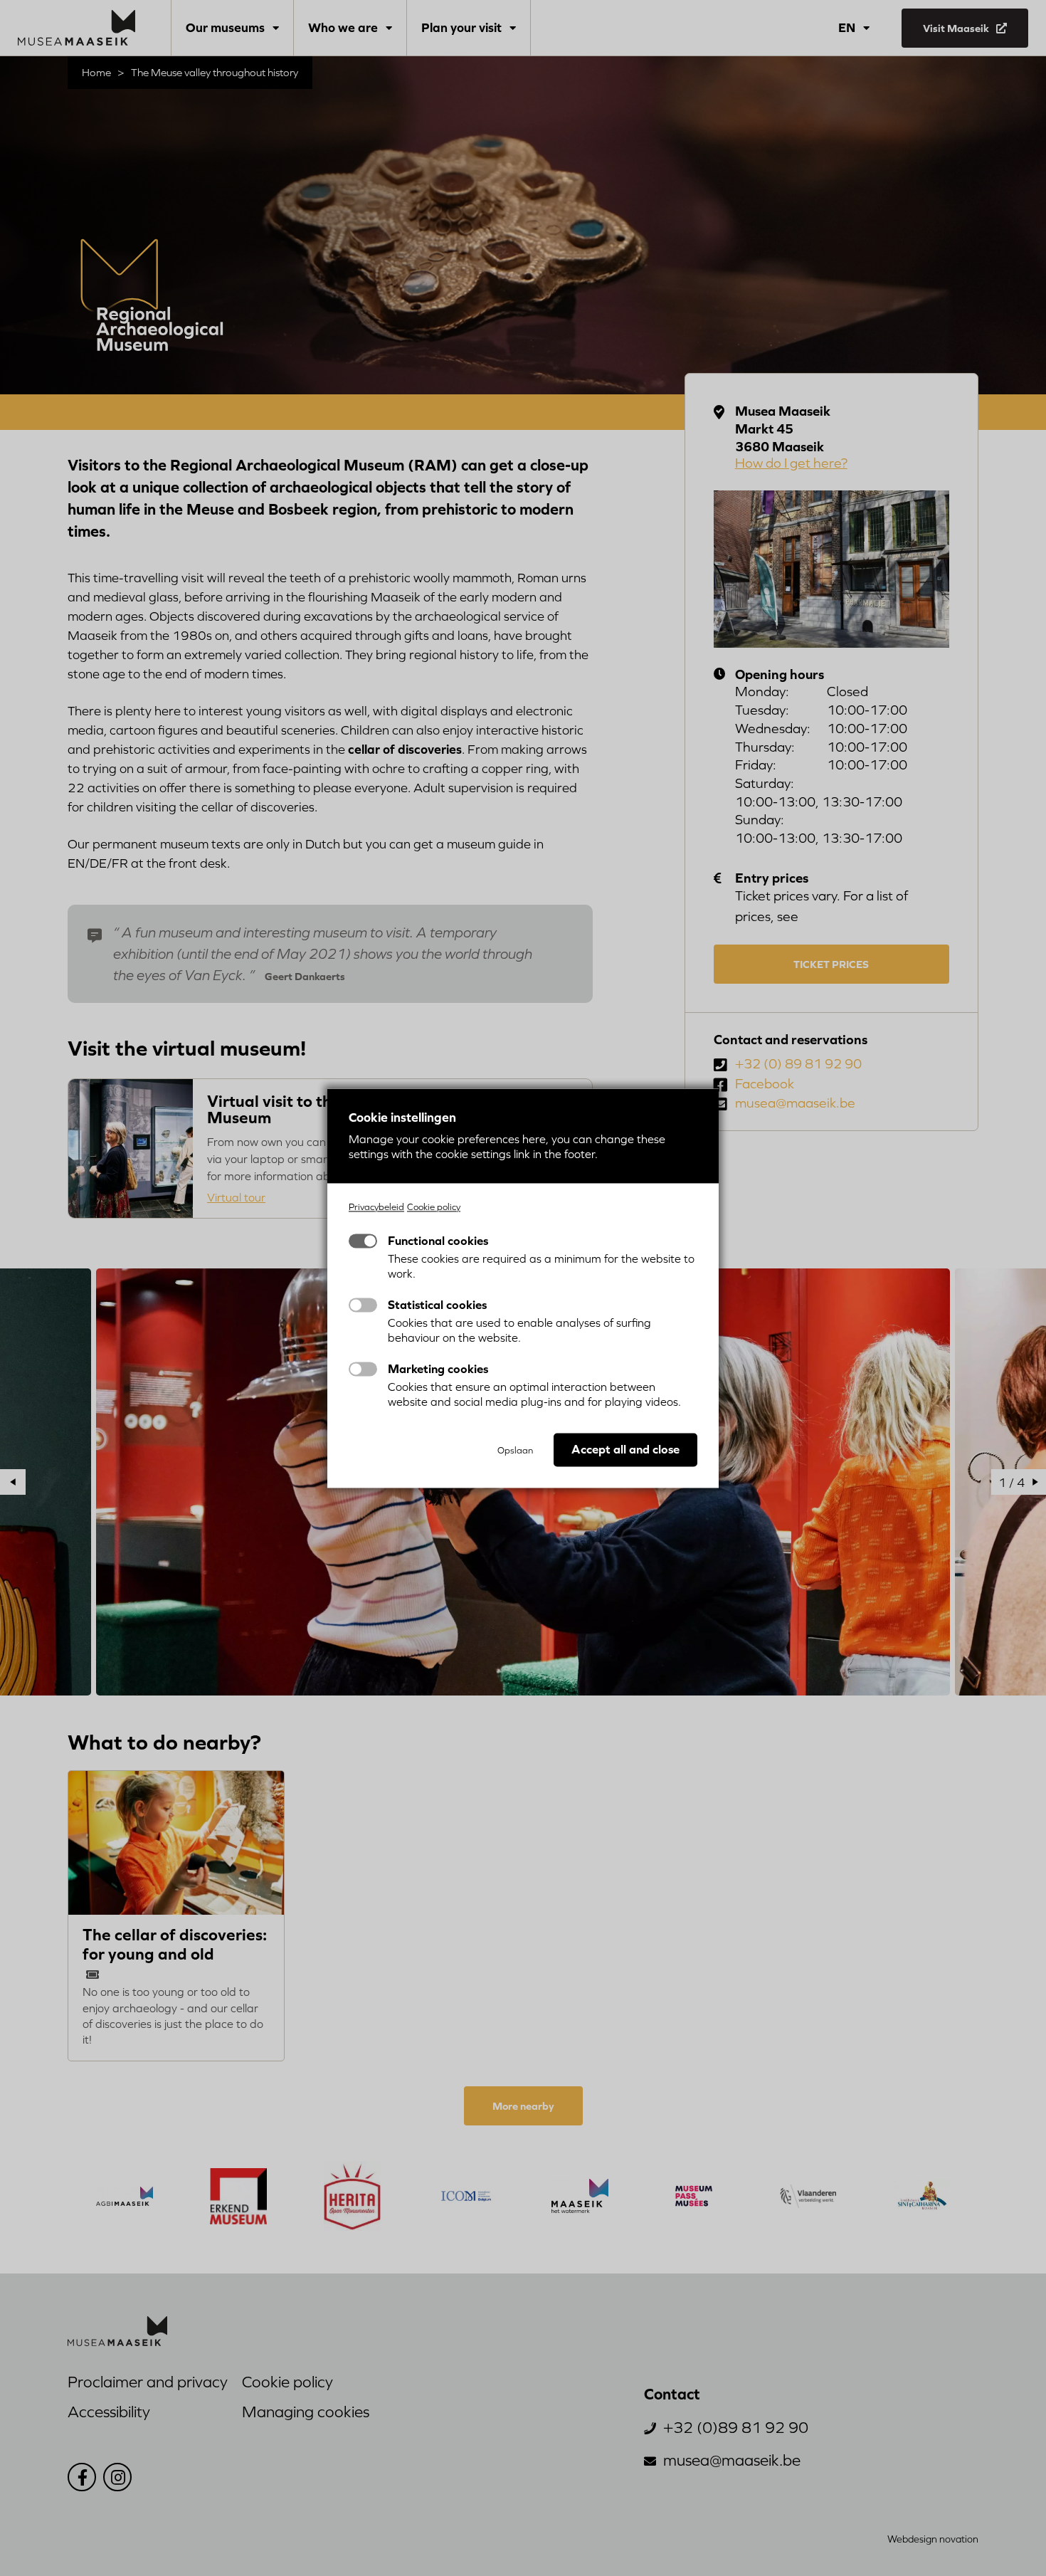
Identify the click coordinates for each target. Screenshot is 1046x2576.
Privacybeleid (376, 1207)
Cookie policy (434, 1207)
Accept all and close (625, 1449)
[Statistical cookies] (363, 1305)
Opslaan (515, 1450)
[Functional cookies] (363, 1241)
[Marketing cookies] (363, 1369)
